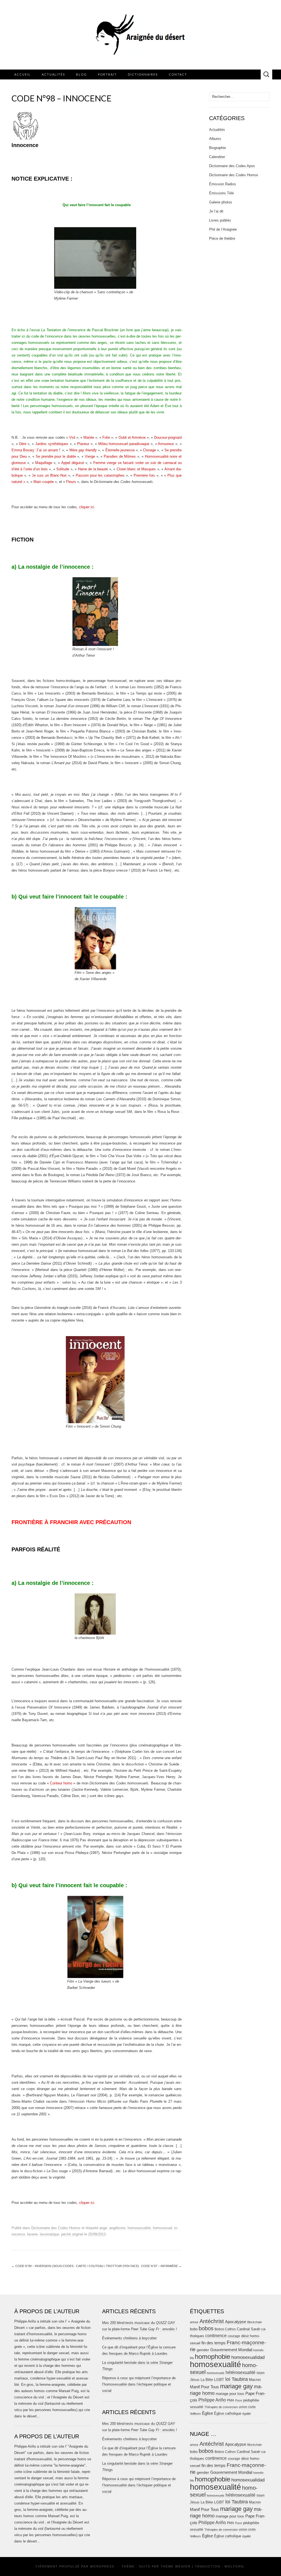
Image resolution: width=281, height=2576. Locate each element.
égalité (247, 2414)
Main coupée (44, 482)
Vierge (90, 456)
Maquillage (44, 463)
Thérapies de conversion (221, 2407)
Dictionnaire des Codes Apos (232, 166)
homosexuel (162, 2228)
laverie (32, 2234)
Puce (239, 2400)
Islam (261, 2373)
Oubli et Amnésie (132, 437)
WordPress (102, 2566)
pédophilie (251, 2400)
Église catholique (228, 2413)
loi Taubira (237, 2379)
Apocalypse (236, 2322)
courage (234, 2336)
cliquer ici (87, 507)
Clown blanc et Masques (136, 469)
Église (207, 2413)
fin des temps (213, 2343)
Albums (215, 139)
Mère (83, 450)
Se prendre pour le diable (56, 456)
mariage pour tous (230, 2394)
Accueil (23, 74)
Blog (82, 74)
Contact (178, 74)
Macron (255, 2380)
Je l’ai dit (216, 211)
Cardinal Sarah (248, 2329)
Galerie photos (221, 202)
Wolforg (234, 2566)
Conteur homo (61, 1783)
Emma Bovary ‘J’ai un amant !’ (36, 450)
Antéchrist (212, 2321)
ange (103, 2228)
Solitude (63, 469)
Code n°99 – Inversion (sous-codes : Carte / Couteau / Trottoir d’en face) (75, 2266)
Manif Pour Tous (204, 2387)
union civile (247, 2407)
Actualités (53, 74)
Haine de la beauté (93, 469)
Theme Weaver (176, 2566)
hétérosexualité (241, 2372)
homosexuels (216, 2373)
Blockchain (255, 2322)
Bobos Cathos (225, 2329)
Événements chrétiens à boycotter (129, 2338)
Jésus (195, 2380)
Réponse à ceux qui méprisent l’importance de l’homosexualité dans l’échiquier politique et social (139, 2384)
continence (216, 2335)
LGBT (219, 2380)
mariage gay (236, 2386)
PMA (231, 2400)
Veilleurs (195, 2414)
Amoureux (166, 444)
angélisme (117, 2228)
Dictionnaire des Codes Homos (56, 2228)
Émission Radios (223, 184)
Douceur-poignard (168, 437)
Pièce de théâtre (222, 238)
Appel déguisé (73, 463)
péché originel (72, 2234)
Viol (72, 437)
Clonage (149, 450)
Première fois (144, 475)
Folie (106, 437)
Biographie (217, 148)
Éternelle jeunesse (120, 450)
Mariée (89, 437)
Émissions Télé (221, 193)
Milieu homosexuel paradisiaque (124, 444)
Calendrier (217, 157)
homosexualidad (248, 2357)
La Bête (207, 2380)
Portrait (107, 74)
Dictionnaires (143, 74)
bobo (194, 2329)
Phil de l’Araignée (223, 229)
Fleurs (71, 482)
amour (194, 2322)
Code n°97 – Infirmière (161, 2266)
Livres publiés (220, 220)
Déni (23, 444)
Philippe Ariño (212, 2400)
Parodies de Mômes (120, 456)
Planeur (83, 444)
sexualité (197, 2407)
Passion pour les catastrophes (100, 475)
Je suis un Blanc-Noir (49, 475)
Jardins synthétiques (52, 444)
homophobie (213, 2357)
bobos (206, 2328)
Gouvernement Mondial (231, 2350)
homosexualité (139, 2228)
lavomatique (49, 2234)
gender (203, 2350)
